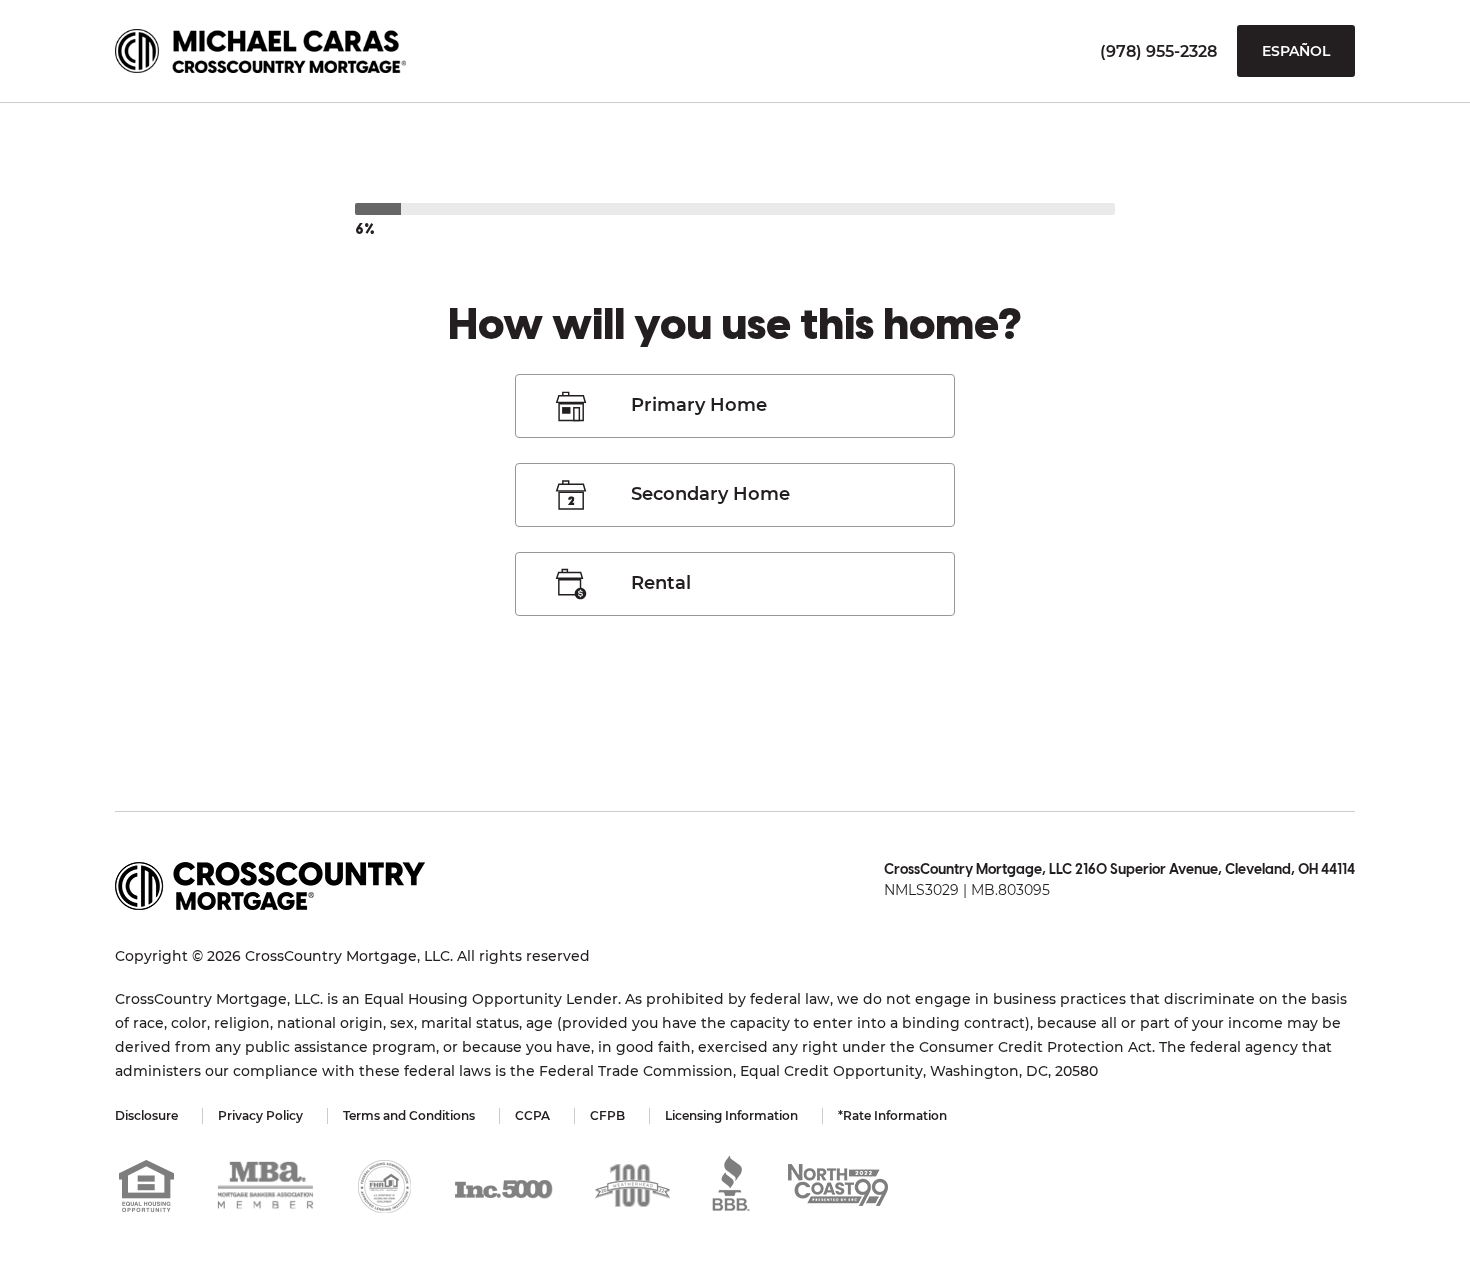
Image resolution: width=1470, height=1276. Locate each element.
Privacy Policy (260, 1115)
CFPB (607, 1115)
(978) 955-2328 (1158, 51)
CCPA (532, 1115)
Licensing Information (731, 1115)
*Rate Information (892, 1115)
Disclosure (146, 1115)
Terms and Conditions (409, 1115)
